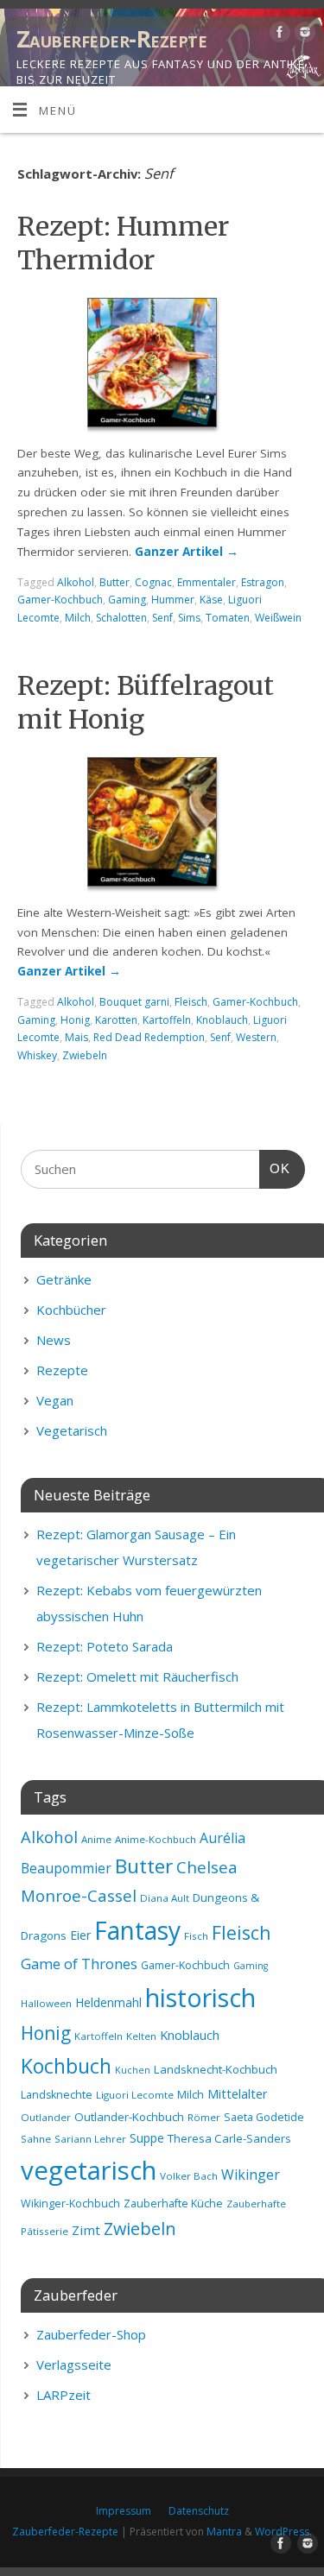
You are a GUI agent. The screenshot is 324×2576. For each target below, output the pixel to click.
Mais (76, 1037)
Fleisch (191, 1002)
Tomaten (228, 618)
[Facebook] (278, 35)
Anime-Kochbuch (156, 1839)
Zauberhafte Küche (173, 2203)
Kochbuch (66, 2066)
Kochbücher (71, 1310)
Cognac (153, 582)
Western (256, 1037)
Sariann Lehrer (90, 2139)
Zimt (86, 2230)
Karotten (116, 1020)
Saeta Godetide (264, 2117)
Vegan (55, 1400)
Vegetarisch (72, 1430)
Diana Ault (165, 1898)
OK (275, 1168)
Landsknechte (57, 2095)
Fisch (196, 1936)
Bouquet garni (134, 1002)
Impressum (124, 2511)
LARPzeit (64, 2395)
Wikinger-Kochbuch (70, 2203)
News (54, 1340)
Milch (78, 618)
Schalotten (121, 618)
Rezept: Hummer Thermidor (123, 243)
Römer (204, 2117)
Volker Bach (189, 2176)
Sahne (36, 2139)
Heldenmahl (108, 2002)
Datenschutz (199, 2511)
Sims (189, 618)
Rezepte (62, 1370)
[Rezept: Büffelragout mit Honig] (162, 825)
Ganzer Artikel (187, 552)
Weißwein (278, 618)
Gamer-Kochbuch (60, 600)
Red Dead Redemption (149, 1037)
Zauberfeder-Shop (91, 2334)
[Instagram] (303, 35)
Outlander (46, 2117)
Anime (96, 1839)
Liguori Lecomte (135, 2095)
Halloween (46, 2003)
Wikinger (251, 2175)
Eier (80, 1935)
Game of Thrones (79, 1964)
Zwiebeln (85, 1055)
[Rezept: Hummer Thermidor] (162, 366)
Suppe (147, 2138)
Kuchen (133, 2070)
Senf (162, 618)
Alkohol (76, 582)
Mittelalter (238, 2093)
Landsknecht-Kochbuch (216, 2069)
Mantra (224, 2532)
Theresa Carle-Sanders (229, 2138)
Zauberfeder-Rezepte (111, 39)
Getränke (64, 1279)
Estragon (263, 582)
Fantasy (137, 1930)
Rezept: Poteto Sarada (105, 1646)
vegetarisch (89, 2170)
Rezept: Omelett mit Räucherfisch (137, 1676)
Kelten (141, 2036)
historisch (200, 1998)
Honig (75, 1020)
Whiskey (37, 1055)
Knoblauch (222, 1020)
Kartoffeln (167, 1020)
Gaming (127, 600)
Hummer (173, 600)
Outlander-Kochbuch (129, 2117)
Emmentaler (206, 582)
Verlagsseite (74, 2364)
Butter (114, 582)
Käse (211, 600)
